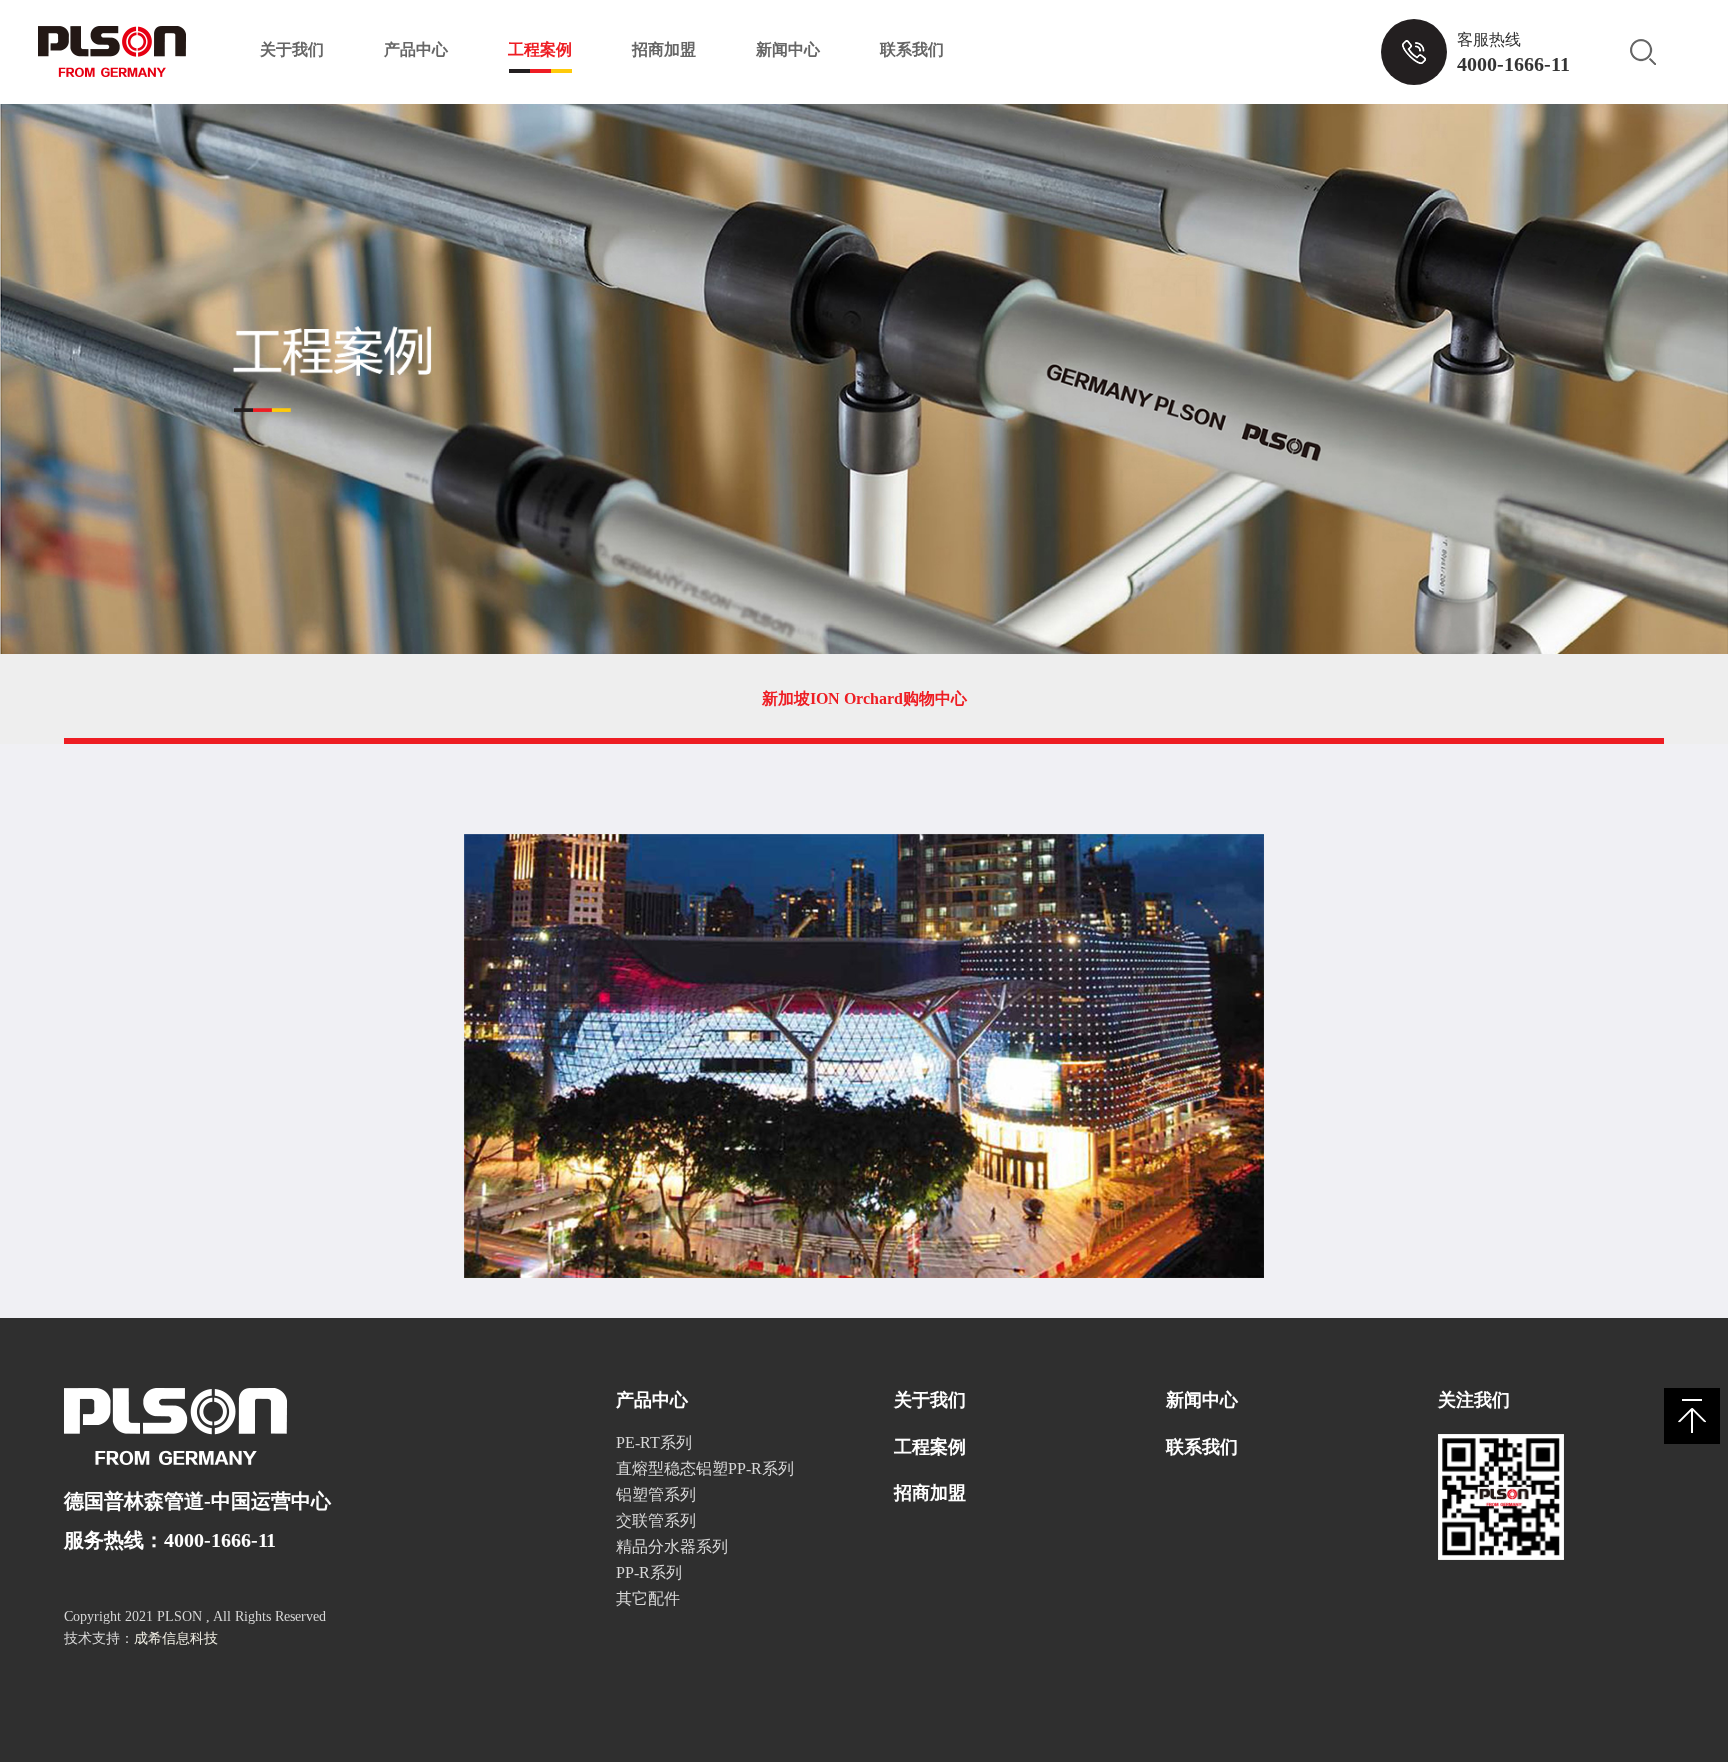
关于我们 (292, 49)
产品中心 (416, 49)
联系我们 (912, 49)
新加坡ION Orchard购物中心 (864, 698)
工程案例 (540, 49)
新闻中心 (788, 49)
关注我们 (1474, 1400)
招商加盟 (664, 49)
